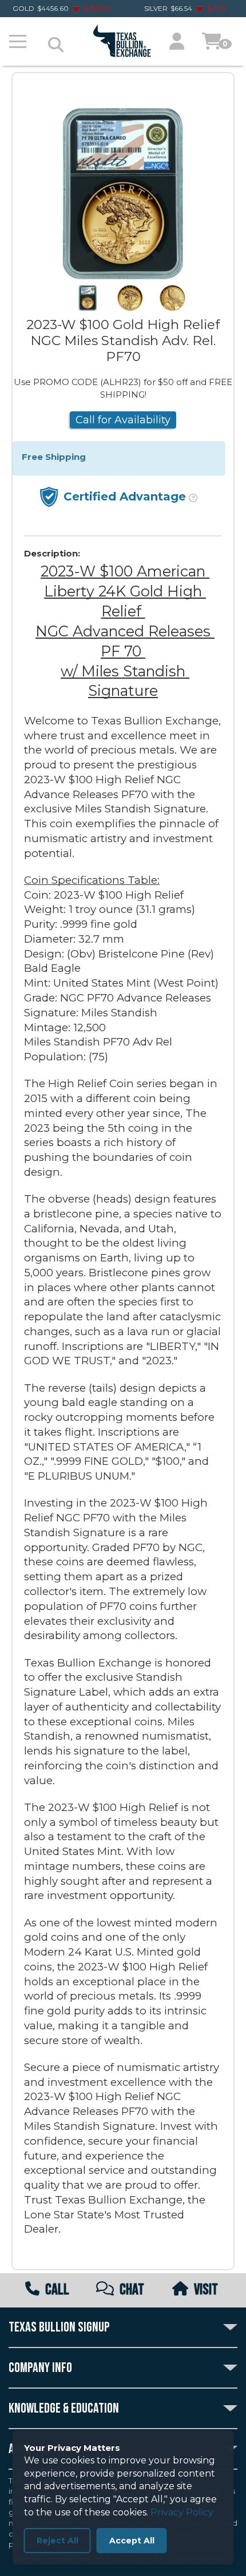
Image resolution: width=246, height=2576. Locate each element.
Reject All (57, 2541)
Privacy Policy (182, 2512)
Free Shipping (54, 457)
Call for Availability (123, 420)
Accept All (132, 2541)
